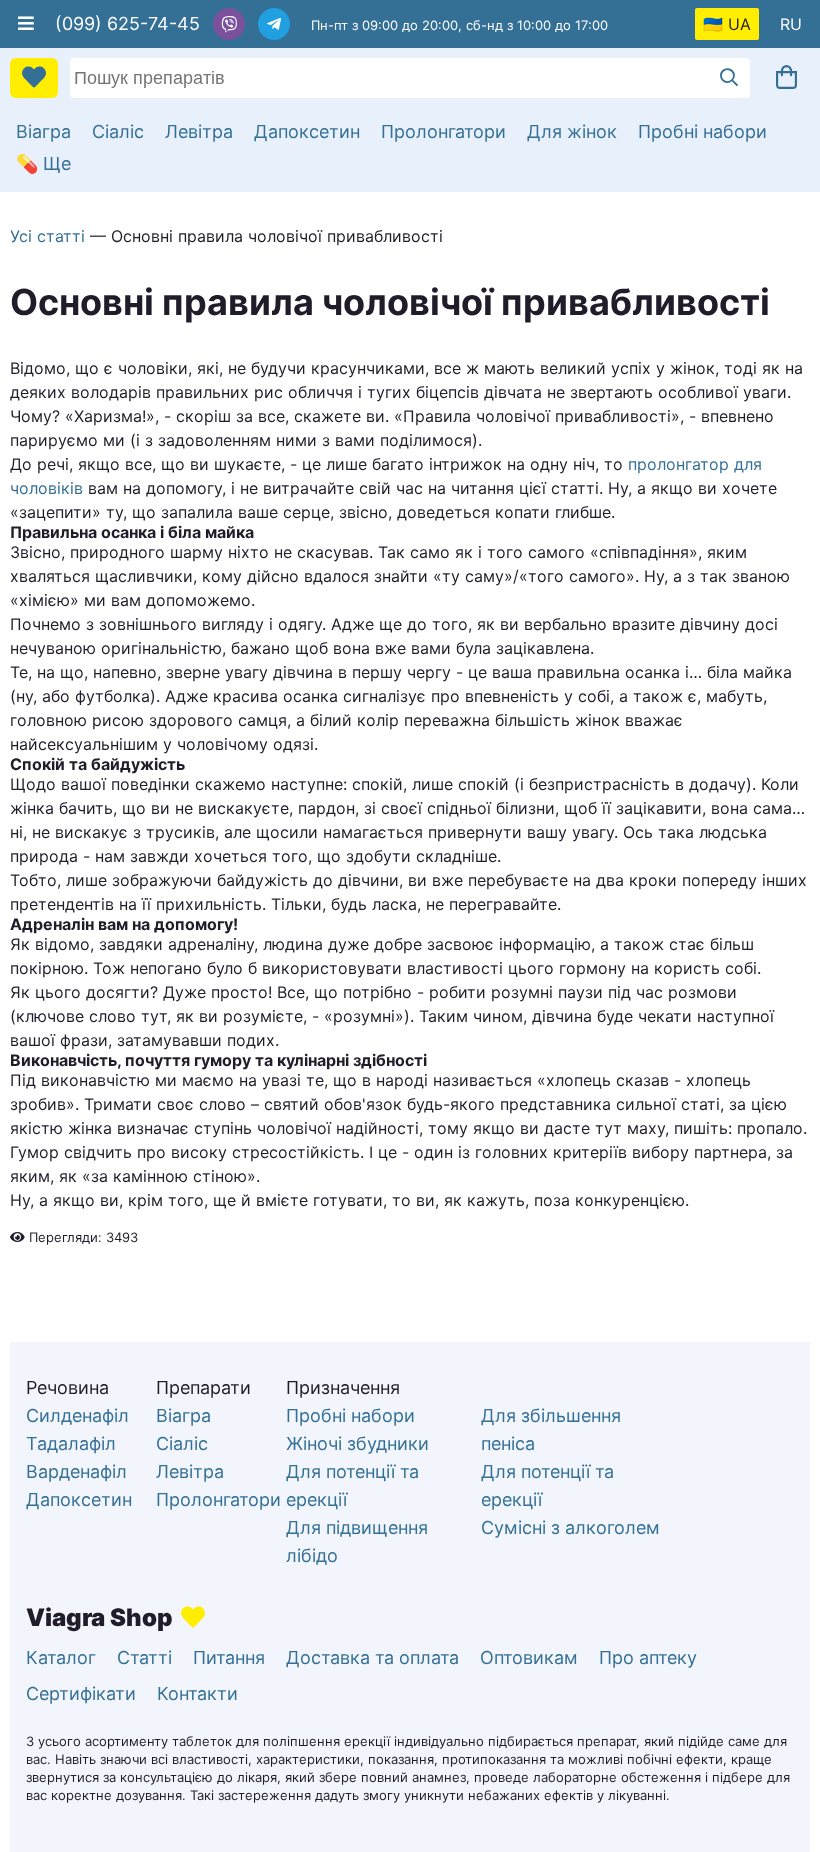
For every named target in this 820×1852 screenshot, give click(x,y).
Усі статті (47, 236)
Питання (229, 1657)
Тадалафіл (71, 1443)
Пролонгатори (443, 131)
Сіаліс (118, 131)
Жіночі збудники (357, 1443)
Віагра (43, 131)
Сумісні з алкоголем (570, 1527)
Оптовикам (529, 1657)
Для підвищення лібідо (357, 1541)
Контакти (197, 1693)
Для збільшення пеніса (551, 1429)
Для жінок (572, 131)
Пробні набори (702, 131)
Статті (144, 1657)
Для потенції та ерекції (352, 1485)
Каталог (61, 1657)
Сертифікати (81, 1693)
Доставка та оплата (372, 1657)
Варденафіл (76, 1471)
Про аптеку (648, 1657)
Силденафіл (77, 1415)
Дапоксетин (307, 131)
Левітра (199, 131)
